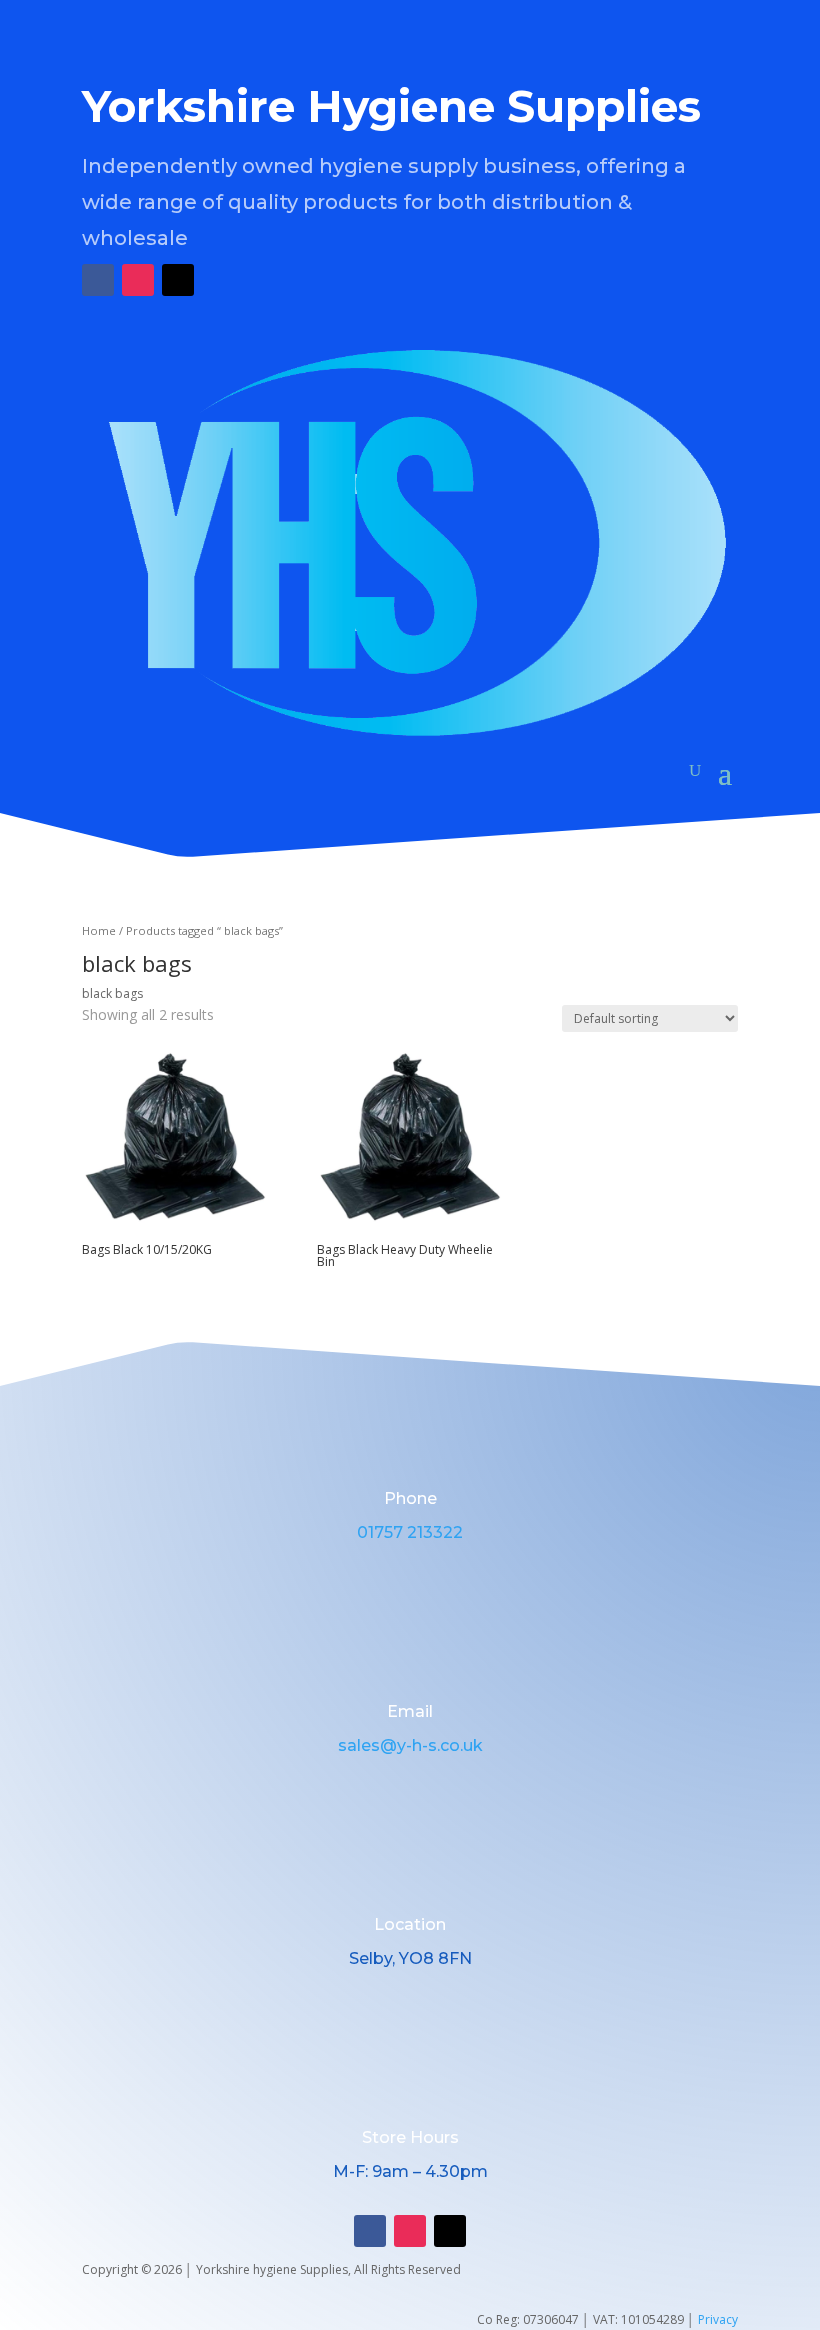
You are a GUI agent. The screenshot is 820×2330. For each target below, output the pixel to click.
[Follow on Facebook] (98, 280)
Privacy (718, 2319)
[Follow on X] (178, 280)
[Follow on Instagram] (138, 280)
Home (99, 930)
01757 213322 (410, 1532)
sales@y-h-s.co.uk (410, 1745)
